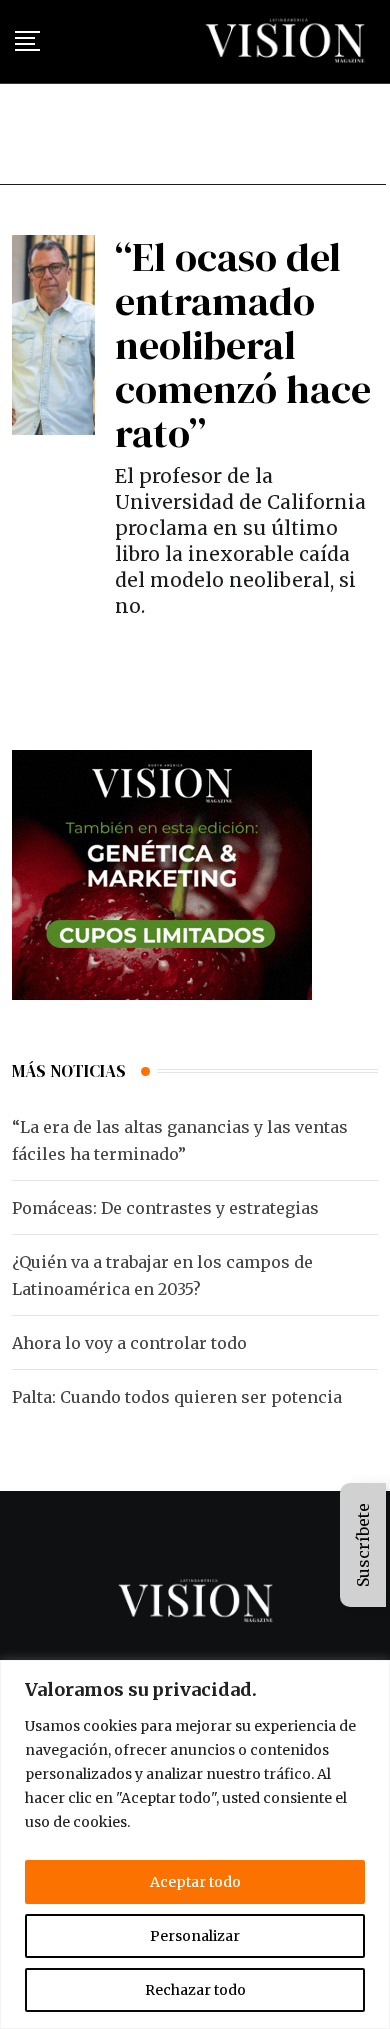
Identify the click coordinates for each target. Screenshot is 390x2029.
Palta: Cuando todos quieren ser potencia (177, 1397)
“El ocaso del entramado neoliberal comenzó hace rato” (243, 345)
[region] (195, 1844)
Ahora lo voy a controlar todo (129, 1343)
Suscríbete (363, 1545)
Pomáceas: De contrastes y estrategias (165, 1208)
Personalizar (195, 1936)
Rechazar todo (195, 1990)
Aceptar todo (195, 1882)
